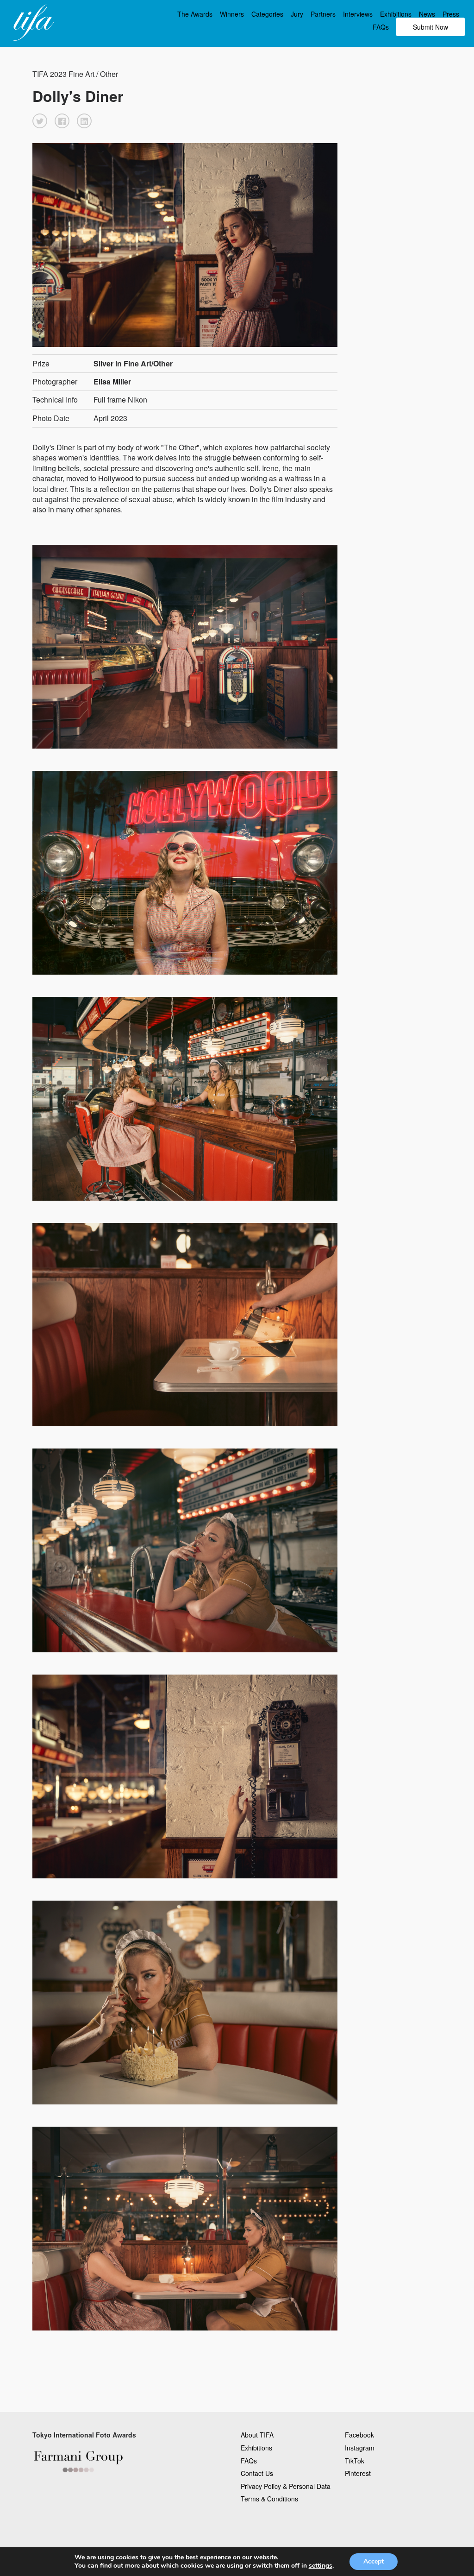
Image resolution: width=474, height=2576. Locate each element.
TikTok (355, 2461)
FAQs (381, 27)
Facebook (359, 2435)
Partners (323, 14)
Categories (267, 14)
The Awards (195, 14)
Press (451, 14)
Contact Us (257, 2473)
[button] (40, 121)
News (427, 14)
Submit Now (430, 27)
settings (321, 2566)
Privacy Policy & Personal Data (286, 2486)
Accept (374, 2561)
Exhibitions (396, 14)
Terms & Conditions (269, 2499)
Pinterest (358, 2473)
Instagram (360, 2448)
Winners (232, 14)
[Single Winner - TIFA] (32, 23)
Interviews (358, 14)
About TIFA (257, 2435)
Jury (297, 14)
